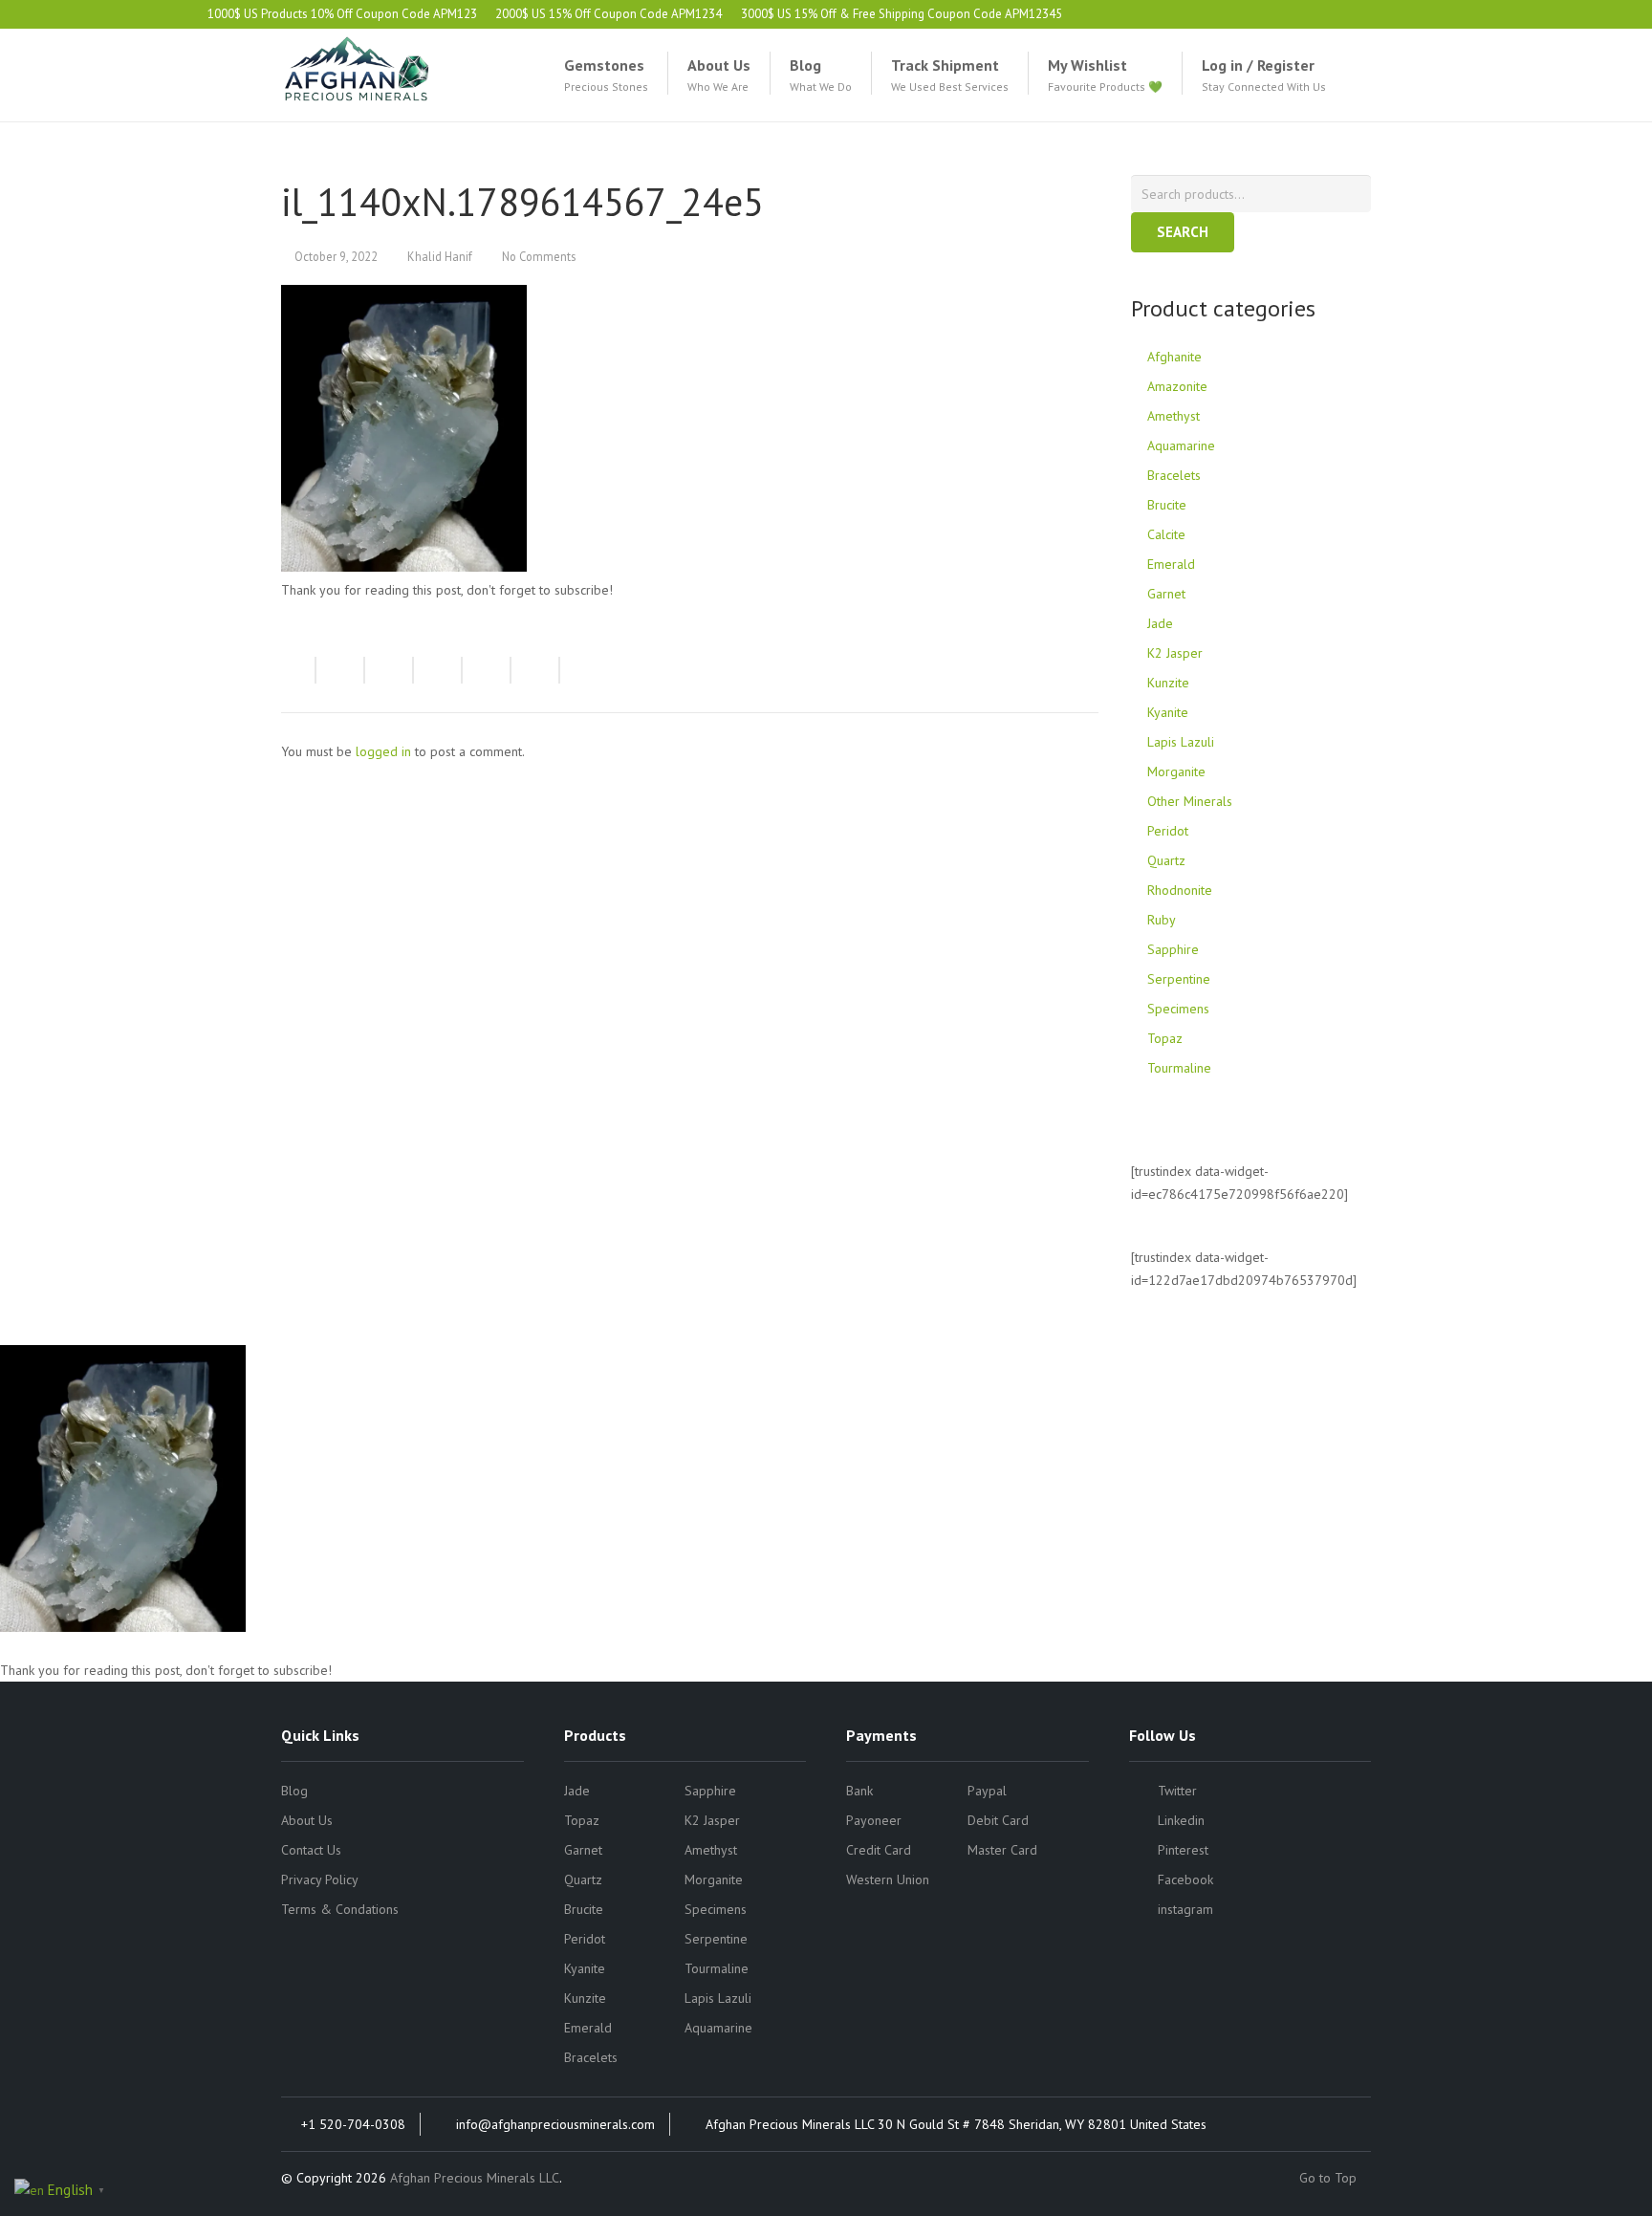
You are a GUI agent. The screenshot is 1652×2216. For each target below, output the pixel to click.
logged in (383, 751)
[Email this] (299, 670)
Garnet (1166, 594)
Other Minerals (1190, 801)
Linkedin (1181, 1820)
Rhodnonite (1180, 890)
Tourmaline (1179, 1068)
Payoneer (874, 1820)
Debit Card (998, 1820)
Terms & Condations (340, 1909)
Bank (859, 1791)
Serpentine (1179, 979)
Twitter (1177, 1791)
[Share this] (341, 670)
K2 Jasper (1175, 653)
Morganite (1176, 771)
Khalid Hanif (440, 256)
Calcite (1166, 534)
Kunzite (1168, 683)
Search (1183, 232)
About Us (307, 1820)
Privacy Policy (320, 1879)
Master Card (1002, 1850)
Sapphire (1173, 949)
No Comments (539, 256)
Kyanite (1168, 712)
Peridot (1168, 831)
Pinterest (1183, 1850)
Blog (294, 1791)
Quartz (1166, 860)
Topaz (1165, 1038)
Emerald (1171, 564)
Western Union (888, 1879)
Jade (1160, 623)
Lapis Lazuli (1181, 742)
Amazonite (1177, 386)
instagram (1185, 1909)
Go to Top (1330, 2178)
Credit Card (879, 1850)
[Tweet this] (390, 670)
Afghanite (1174, 357)
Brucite (1167, 505)
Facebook (1185, 1879)
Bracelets (1174, 475)
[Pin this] (536, 670)
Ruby (1162, 920)
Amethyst (1174, 416)
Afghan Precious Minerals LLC (475, 2178)
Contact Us (311, 1850)
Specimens (1178, 1009)
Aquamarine (1181, 445)
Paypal (987, 1791)
